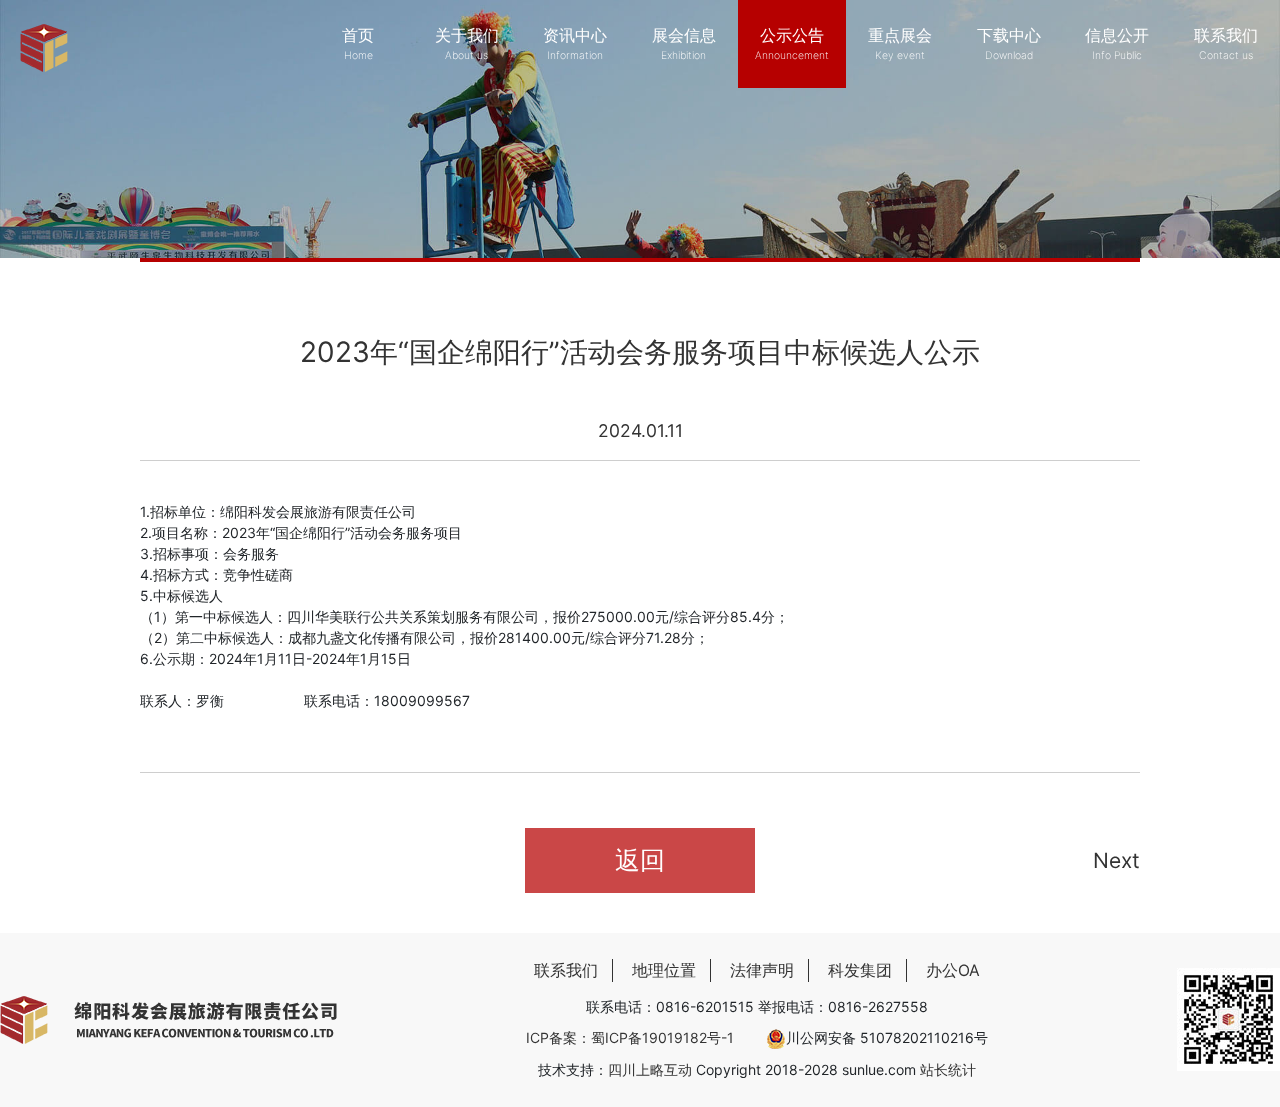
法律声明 (762, 970)
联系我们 (566, 970)
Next (1116, 860)
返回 (640, 860)
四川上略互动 (650, 1069)
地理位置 (664, 970)
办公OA (953, 970)
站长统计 (948, 1069)
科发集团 (860, 970)
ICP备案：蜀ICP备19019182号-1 (630, 1037)
